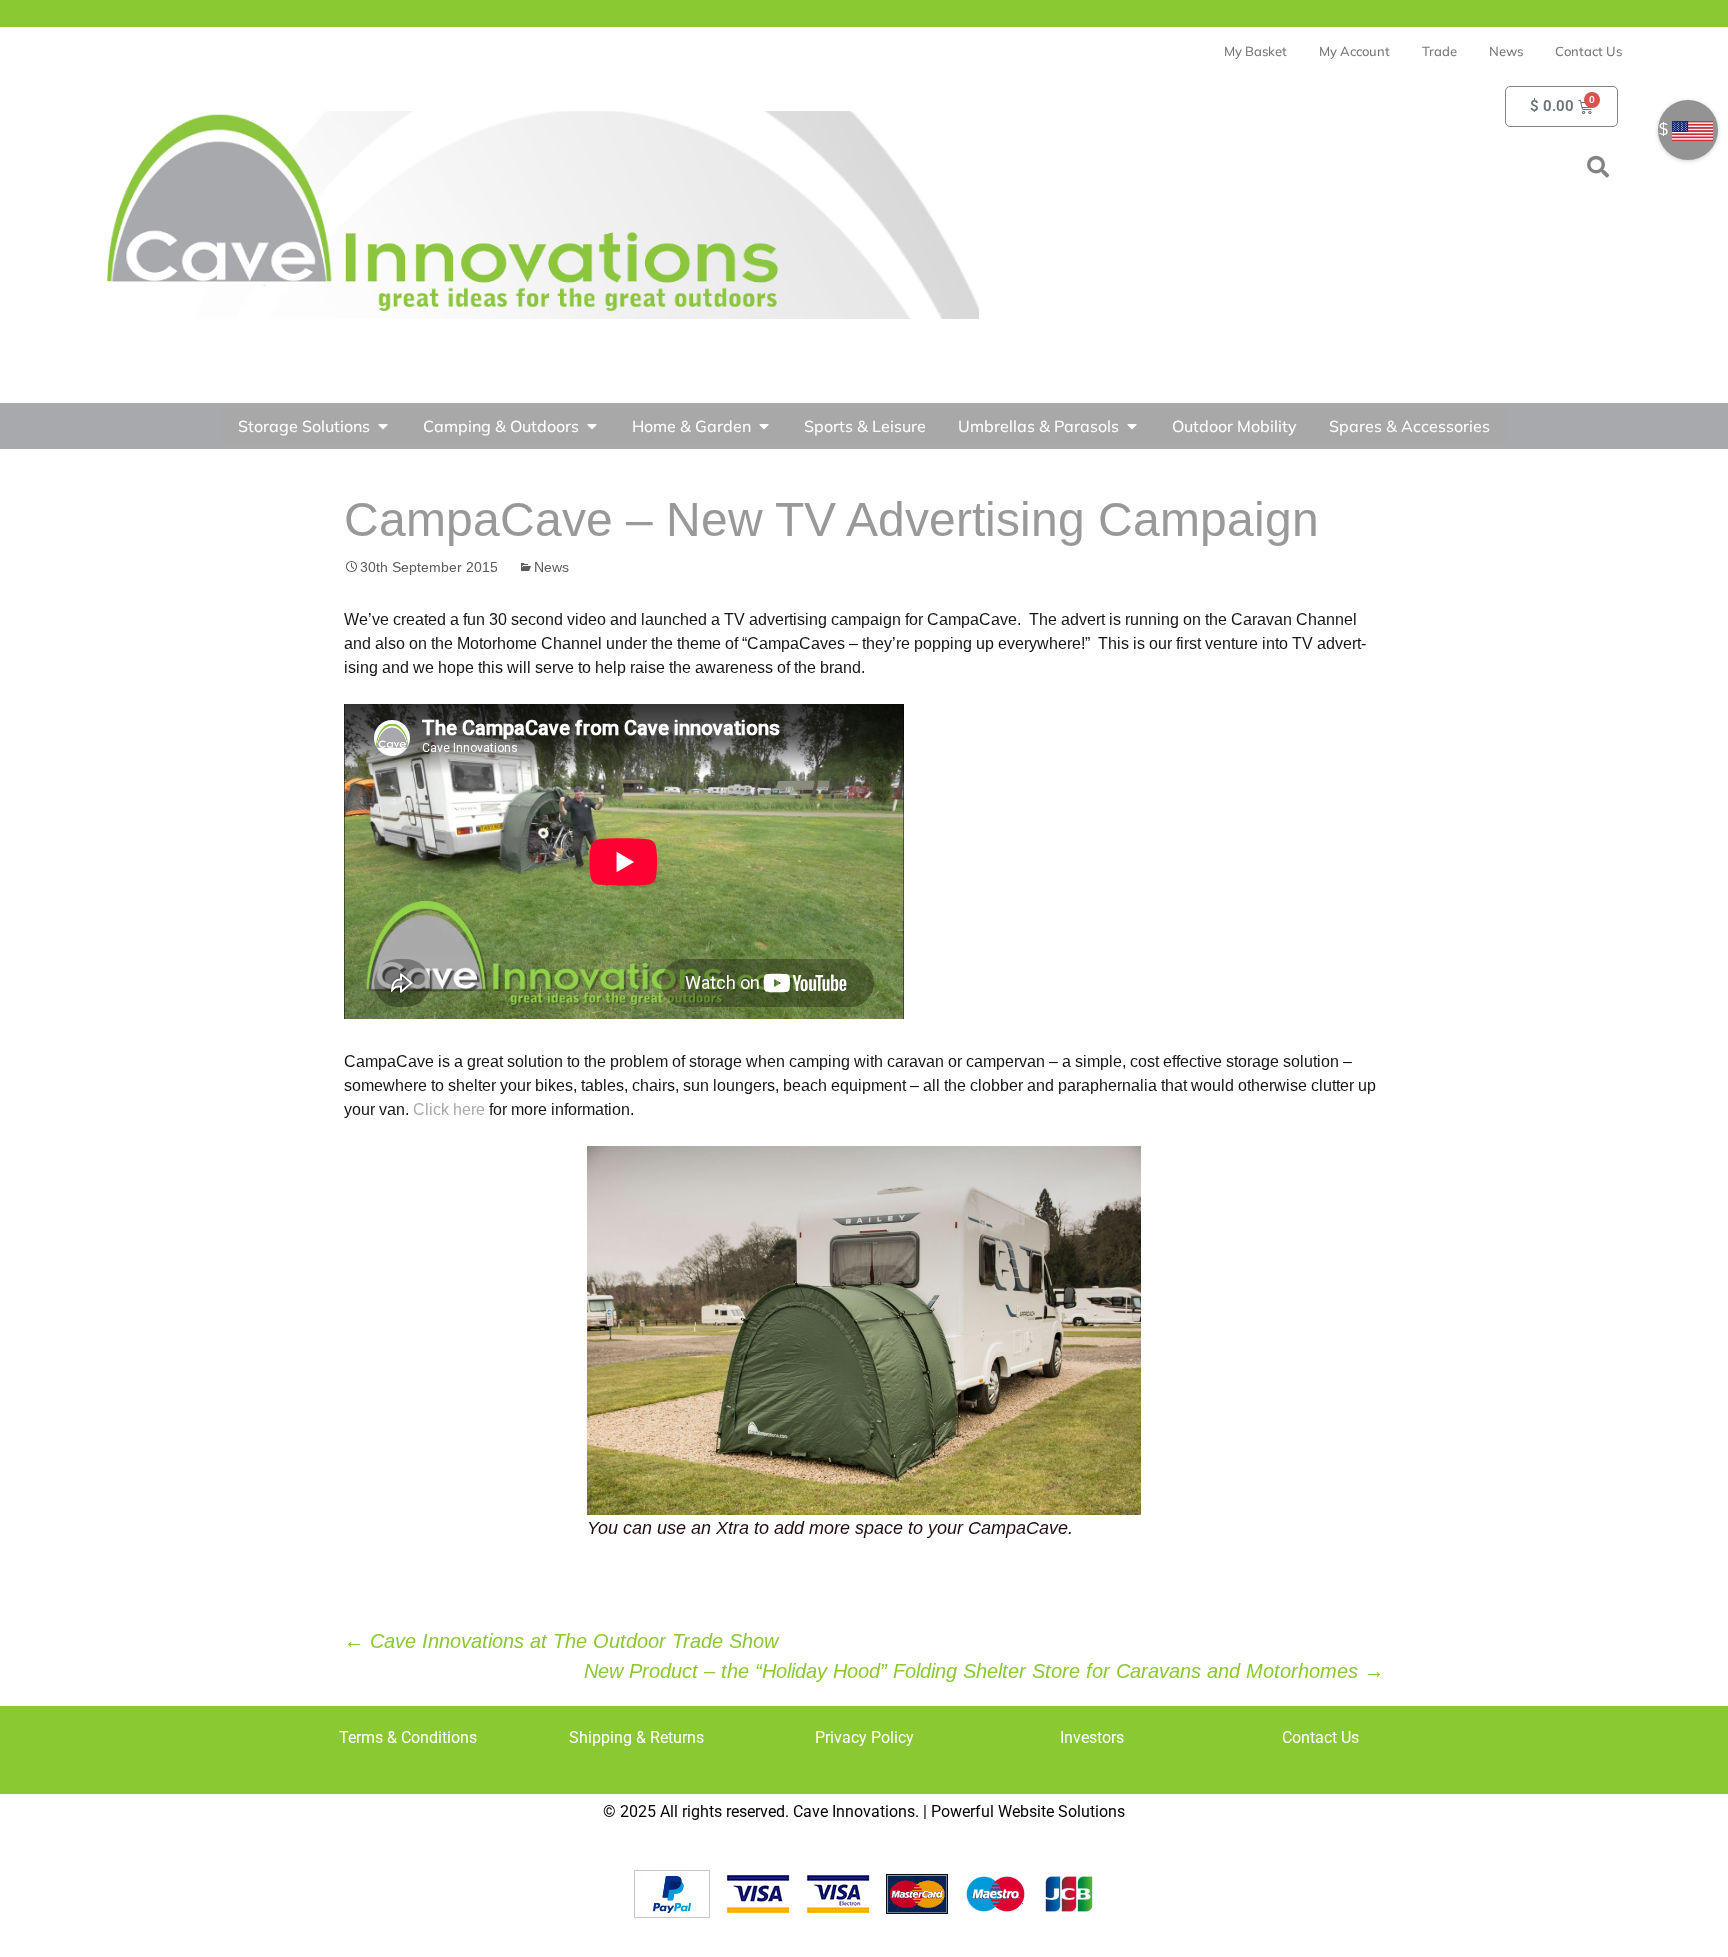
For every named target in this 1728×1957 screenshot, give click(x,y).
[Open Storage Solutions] (383, 426)
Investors (1092, 1737)
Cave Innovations (854, 1811)
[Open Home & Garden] (764, 426)
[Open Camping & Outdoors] (592, 426)
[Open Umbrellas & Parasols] (1132, 426)
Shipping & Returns (636, 1737)
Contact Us (1320, 1737)
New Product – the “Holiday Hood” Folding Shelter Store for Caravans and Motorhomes (984, 1671)
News (551, 567)
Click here (449, 1109)
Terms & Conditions (408, 1737)
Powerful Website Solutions (1028, 1811)
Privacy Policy (864, 1737)
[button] (1598, 167)
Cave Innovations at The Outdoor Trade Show (561, 1641)
